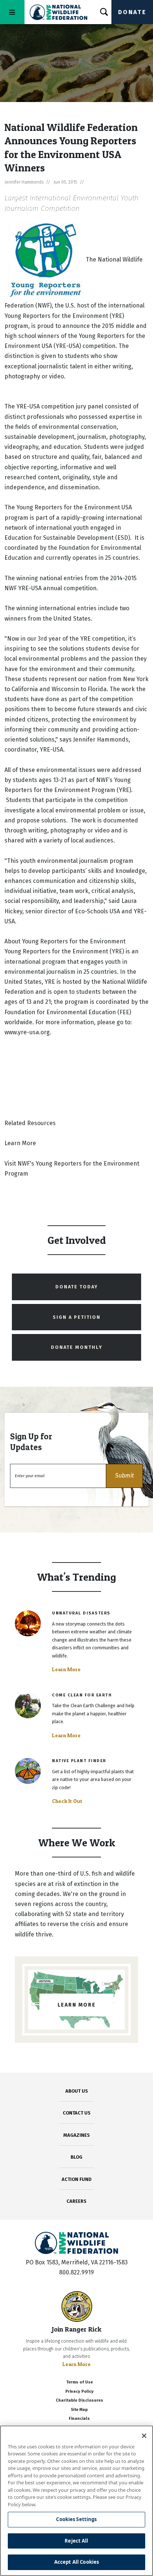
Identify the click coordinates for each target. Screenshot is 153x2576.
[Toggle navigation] (12, 12)
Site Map (79, 2410)
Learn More (66, 1669)
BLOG (76, 2157)
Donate (132, 12)
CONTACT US (77, 2113)
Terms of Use (79, 2382)
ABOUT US (77, 2091)
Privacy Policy (79, 2391)
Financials (79, 2419)
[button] (124, 1476)
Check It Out (67, 1801)
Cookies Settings (76, 2519)
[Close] (144, 2436)
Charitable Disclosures (79, 2400)
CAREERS (76, 2201)
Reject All (76, 2541)
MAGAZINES (77, 2135)
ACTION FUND (76, 2179)
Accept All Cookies (76, 2562)
